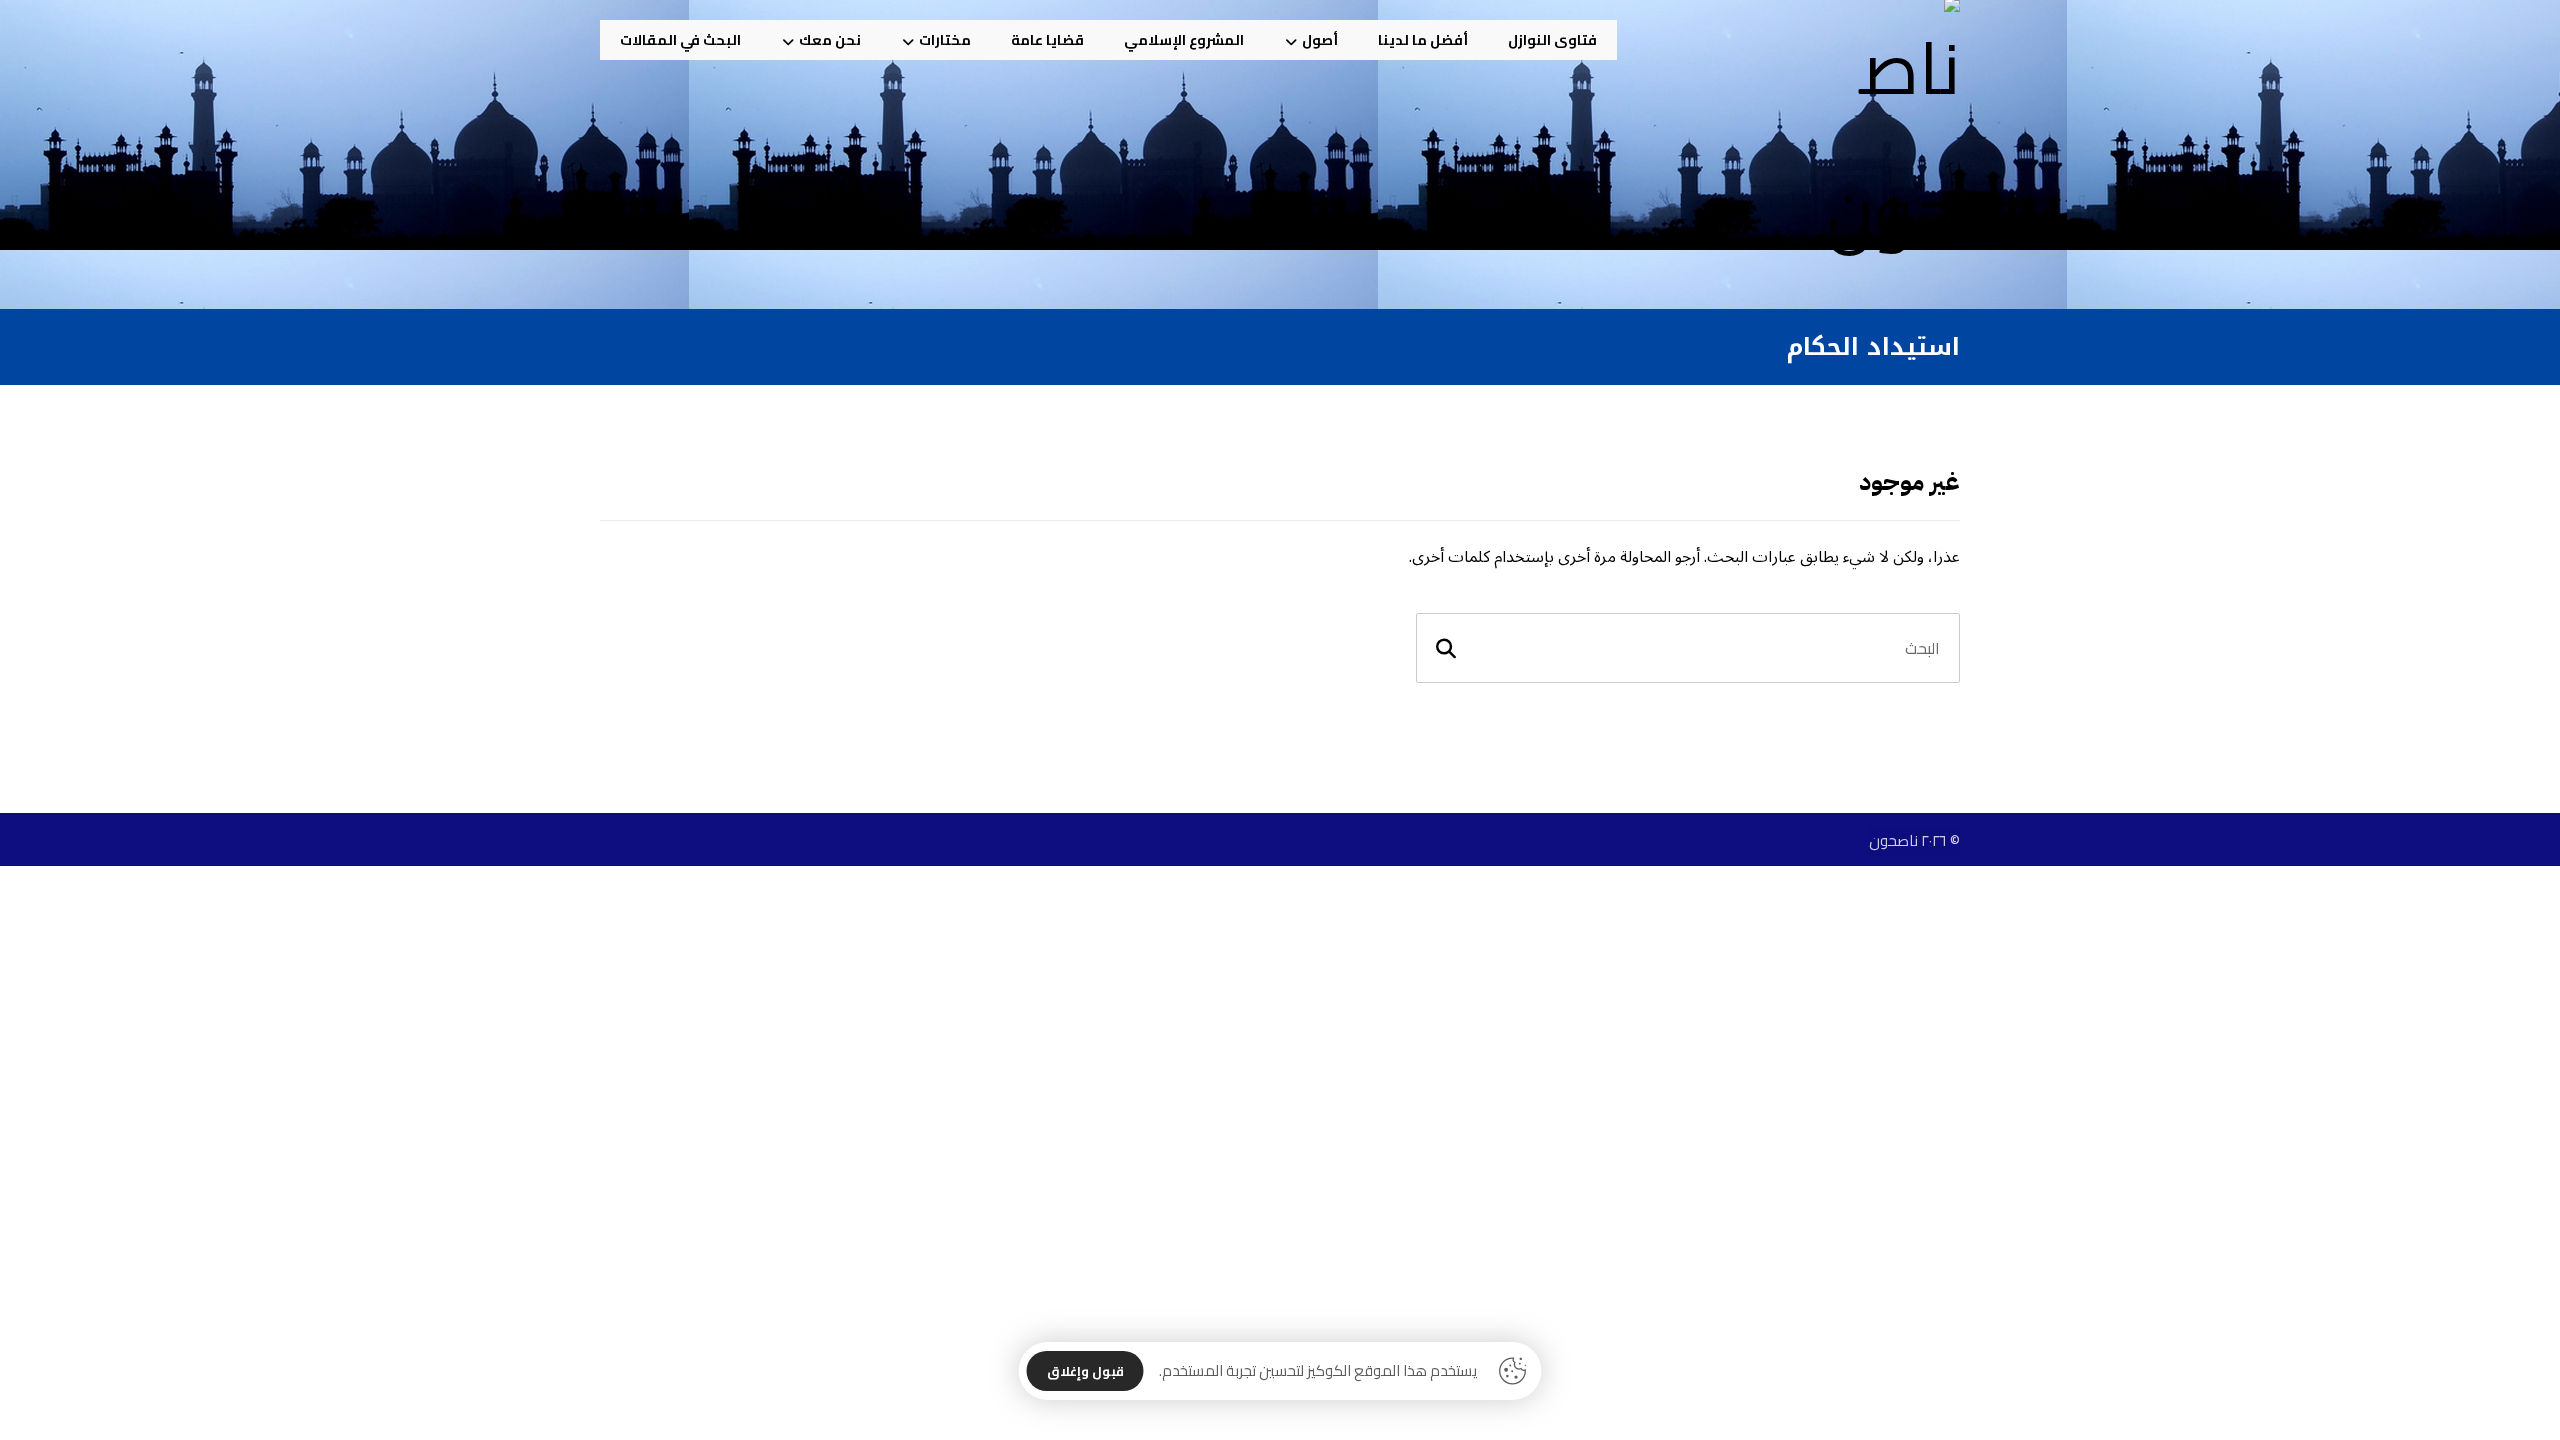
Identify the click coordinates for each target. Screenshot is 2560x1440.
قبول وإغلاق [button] (1085, 1371)
